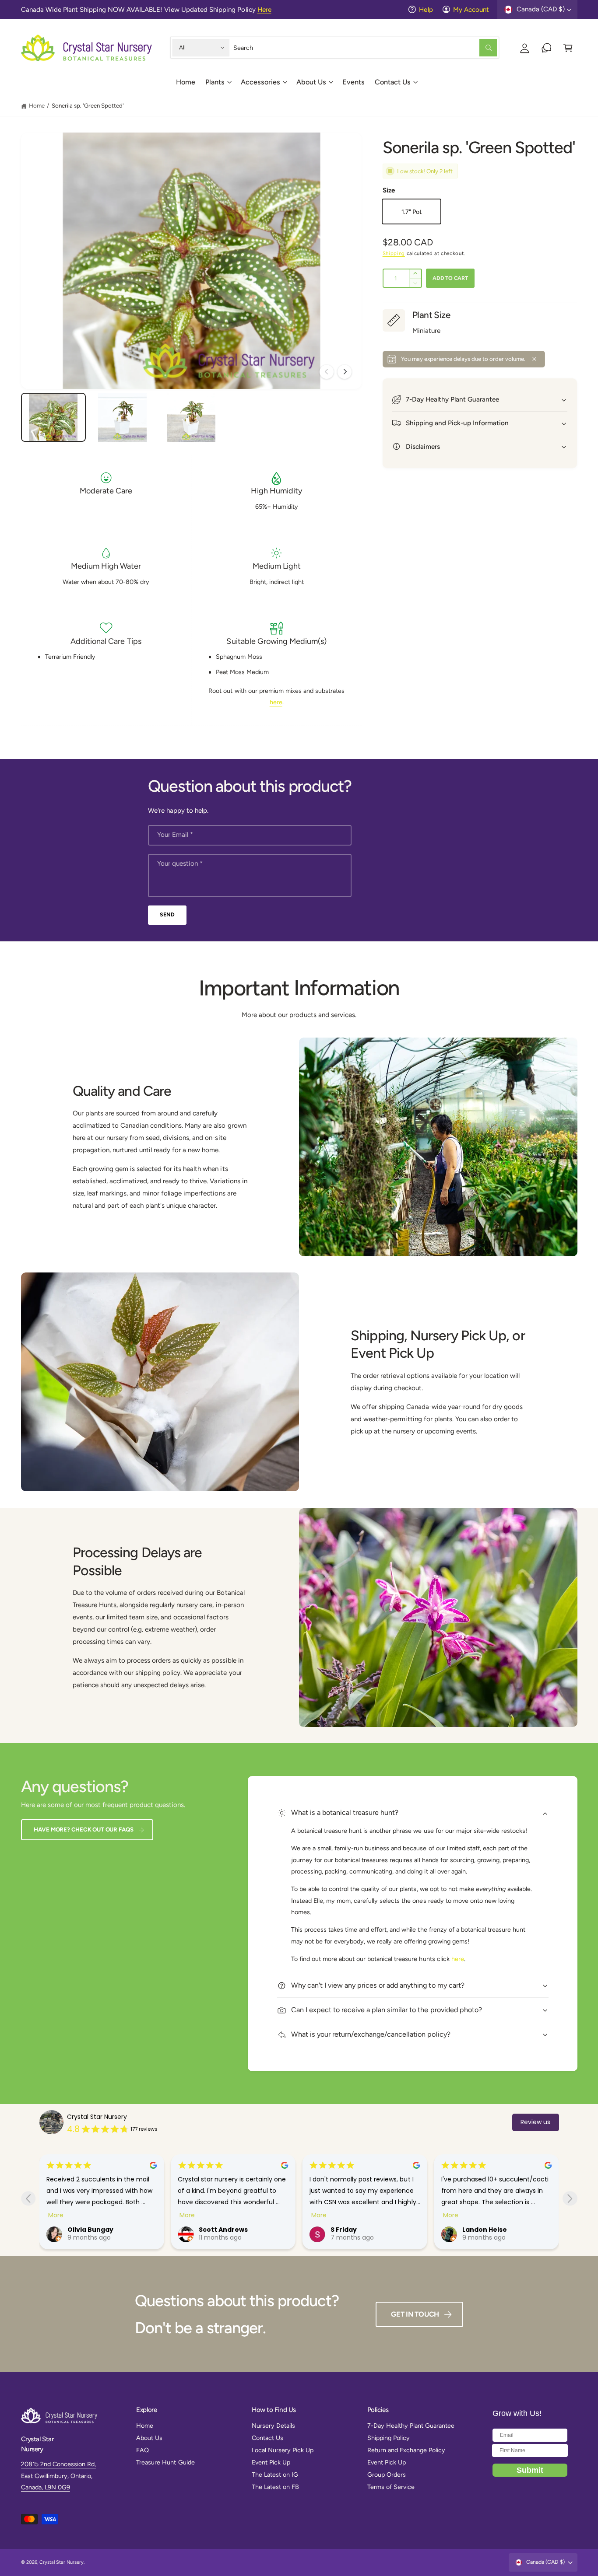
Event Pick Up (271, 2462)
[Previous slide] (28, 2198)
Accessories (260, 82)
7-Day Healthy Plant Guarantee (411, 2426)
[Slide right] (345, 372)
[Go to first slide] (570, 2198)
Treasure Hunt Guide (165, 2462)
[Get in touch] (547, 47)
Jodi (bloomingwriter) (500, 2230)
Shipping (394, 253)
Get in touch (415, 2314)
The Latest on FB (275, 2487)
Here (264, 10)
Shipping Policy (389, 2438)
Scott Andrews (92, 2230)
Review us (535, 2122)
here (276, 702)
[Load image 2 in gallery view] (122, 417)
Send (167, 914)
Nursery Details (273, 2426)
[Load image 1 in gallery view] (53, 417)
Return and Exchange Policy (406, 2450)
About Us (311, 82)
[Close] (534, 359)
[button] (218, 85)
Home (37, 105)
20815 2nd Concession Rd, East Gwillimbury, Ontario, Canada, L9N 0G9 (58, 2476)
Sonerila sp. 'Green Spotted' (88, 105)
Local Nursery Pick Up (283, 2450)
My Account (471, 10)
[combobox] (365, 47)
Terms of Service (391, 2487)
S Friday (212, 2230)
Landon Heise (353, 2230)
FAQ (142, 2450)
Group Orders (387, 2475)
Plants (215, 82)
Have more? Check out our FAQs (84, 1829)
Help (426, 10)
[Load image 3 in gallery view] (191, 417)
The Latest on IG (275, 2475)
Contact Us (393, 82)
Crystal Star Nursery (97, 2117)
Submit (530, 2470)
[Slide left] (327, 372)
